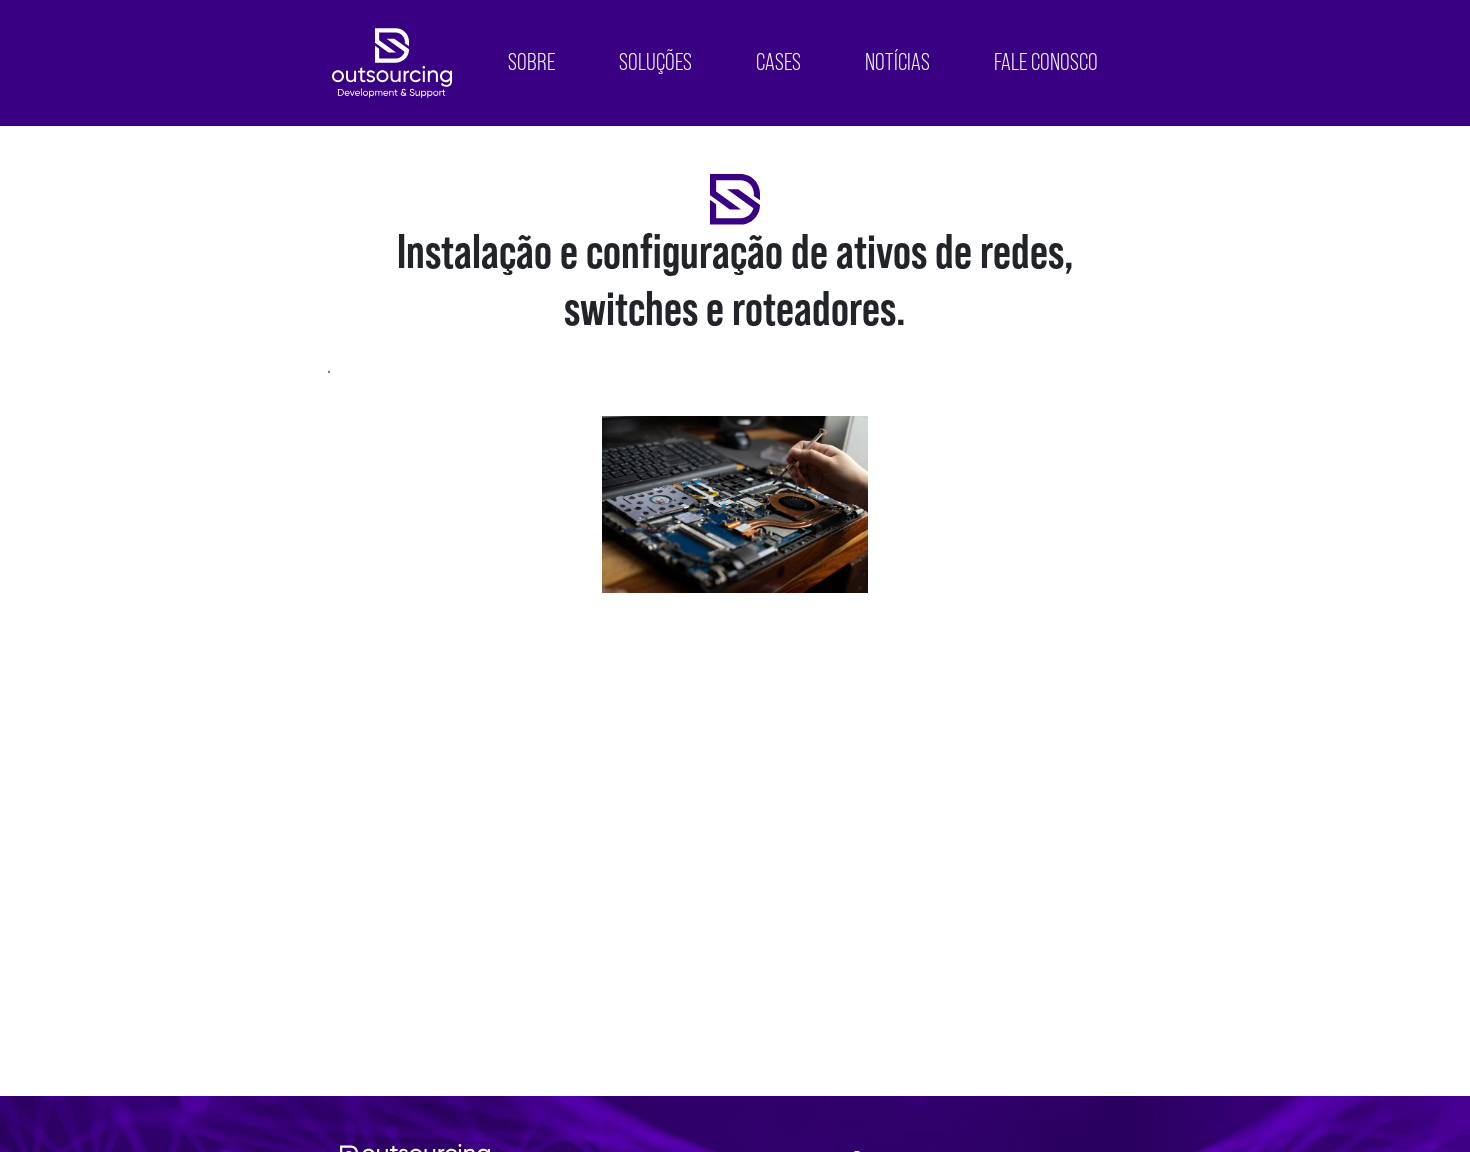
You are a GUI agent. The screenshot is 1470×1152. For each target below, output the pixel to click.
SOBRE (531, 63)
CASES (778, 63)
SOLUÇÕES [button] (655, 63)
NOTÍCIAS (897, 63)
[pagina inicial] (392, 63)
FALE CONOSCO (1046, 63)
